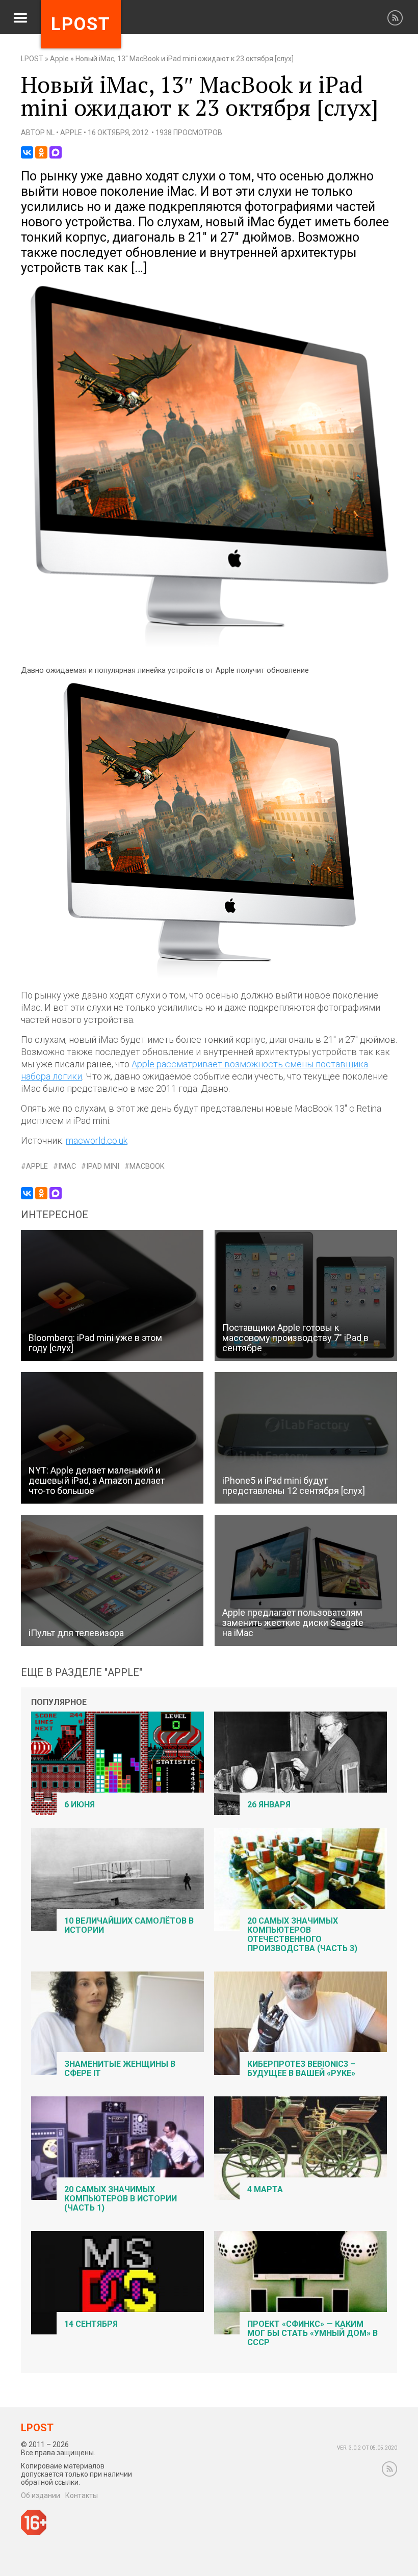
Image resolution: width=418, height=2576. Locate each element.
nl (50, 133)
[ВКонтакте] (27, 152)
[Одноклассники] (41, 152)
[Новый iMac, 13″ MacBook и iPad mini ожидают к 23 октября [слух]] (209, 646)
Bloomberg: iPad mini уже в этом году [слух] (95, 1343)
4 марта (265, 2189)
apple (37, 1166)
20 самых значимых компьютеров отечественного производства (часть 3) (302, 1935)
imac (67, 1166)
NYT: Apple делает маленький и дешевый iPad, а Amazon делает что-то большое (97, 1480)
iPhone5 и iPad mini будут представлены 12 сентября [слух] (294, 1486)
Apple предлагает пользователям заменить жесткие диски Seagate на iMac (293, 1623)
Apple (59, 59)
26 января (269, 1805)
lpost (81, 24)
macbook (147, 1166)
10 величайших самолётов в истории (129, 1925)
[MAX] (56, 152)
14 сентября (91, 2324)
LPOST (32, 59)
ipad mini (103, 1166)
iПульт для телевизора (76, 1633)
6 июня (80, 1805)
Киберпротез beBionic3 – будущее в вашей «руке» (301, 2069)
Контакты (82, 2495)
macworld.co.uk (97, 1140)
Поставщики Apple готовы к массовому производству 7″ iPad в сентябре (295, 1338)
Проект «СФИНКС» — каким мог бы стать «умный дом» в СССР (312, 2333)
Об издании (41, 2495)
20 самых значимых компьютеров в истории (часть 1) (121, 2199)
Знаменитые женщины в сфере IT (120, 2069)
